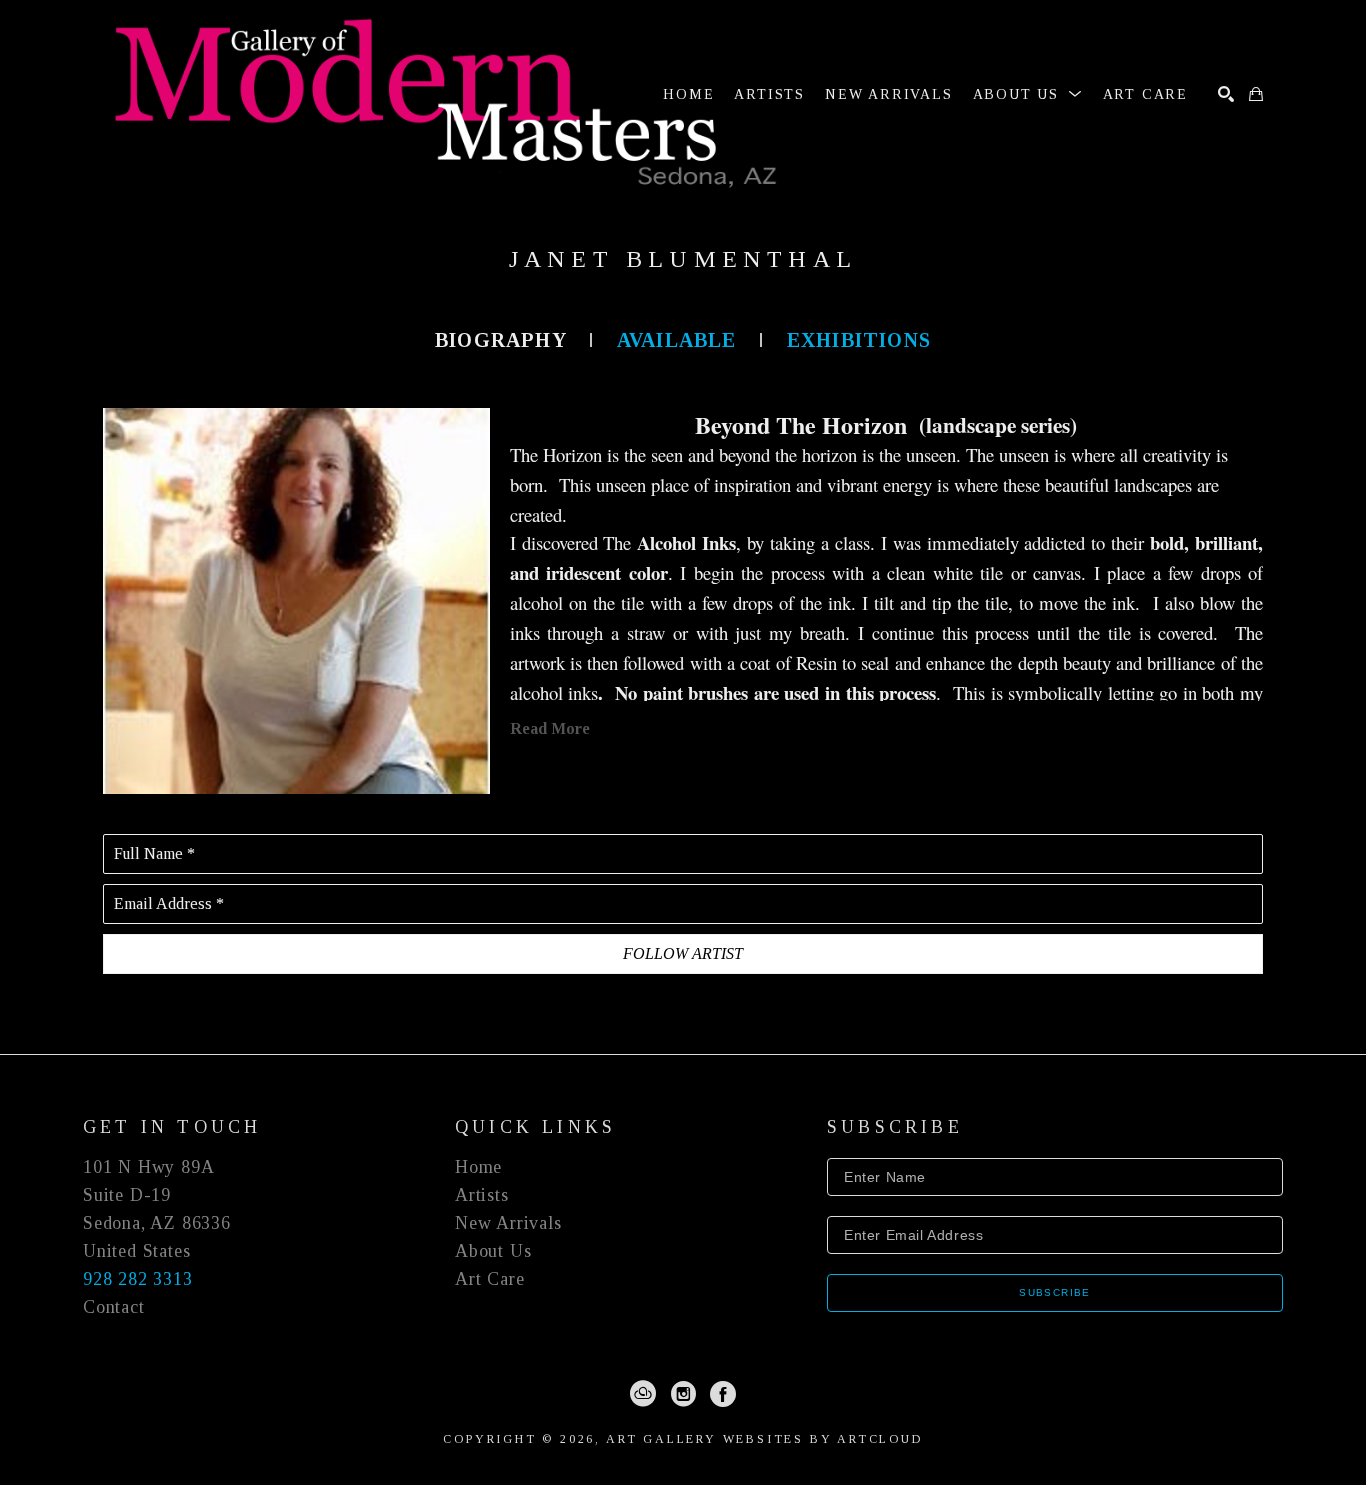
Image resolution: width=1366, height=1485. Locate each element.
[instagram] (683, 1394)
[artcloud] (643, 1394)
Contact (114, 1307)
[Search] (1226, 94)
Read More (550, 728)
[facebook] (723, 1394)
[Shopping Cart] (1256, 94)
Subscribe (1055, 1292)
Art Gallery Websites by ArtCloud (764, 1439)
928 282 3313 (138, 1279)
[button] (1028, 94)
